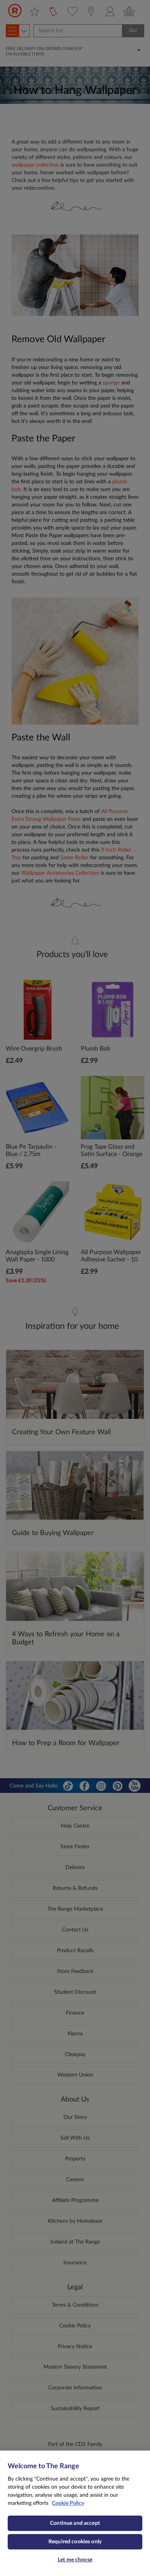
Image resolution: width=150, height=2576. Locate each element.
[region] (75, 2513)
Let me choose (75, 2560)
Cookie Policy (68, 2503)
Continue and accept (75, 2523)
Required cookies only (75, 2542)
